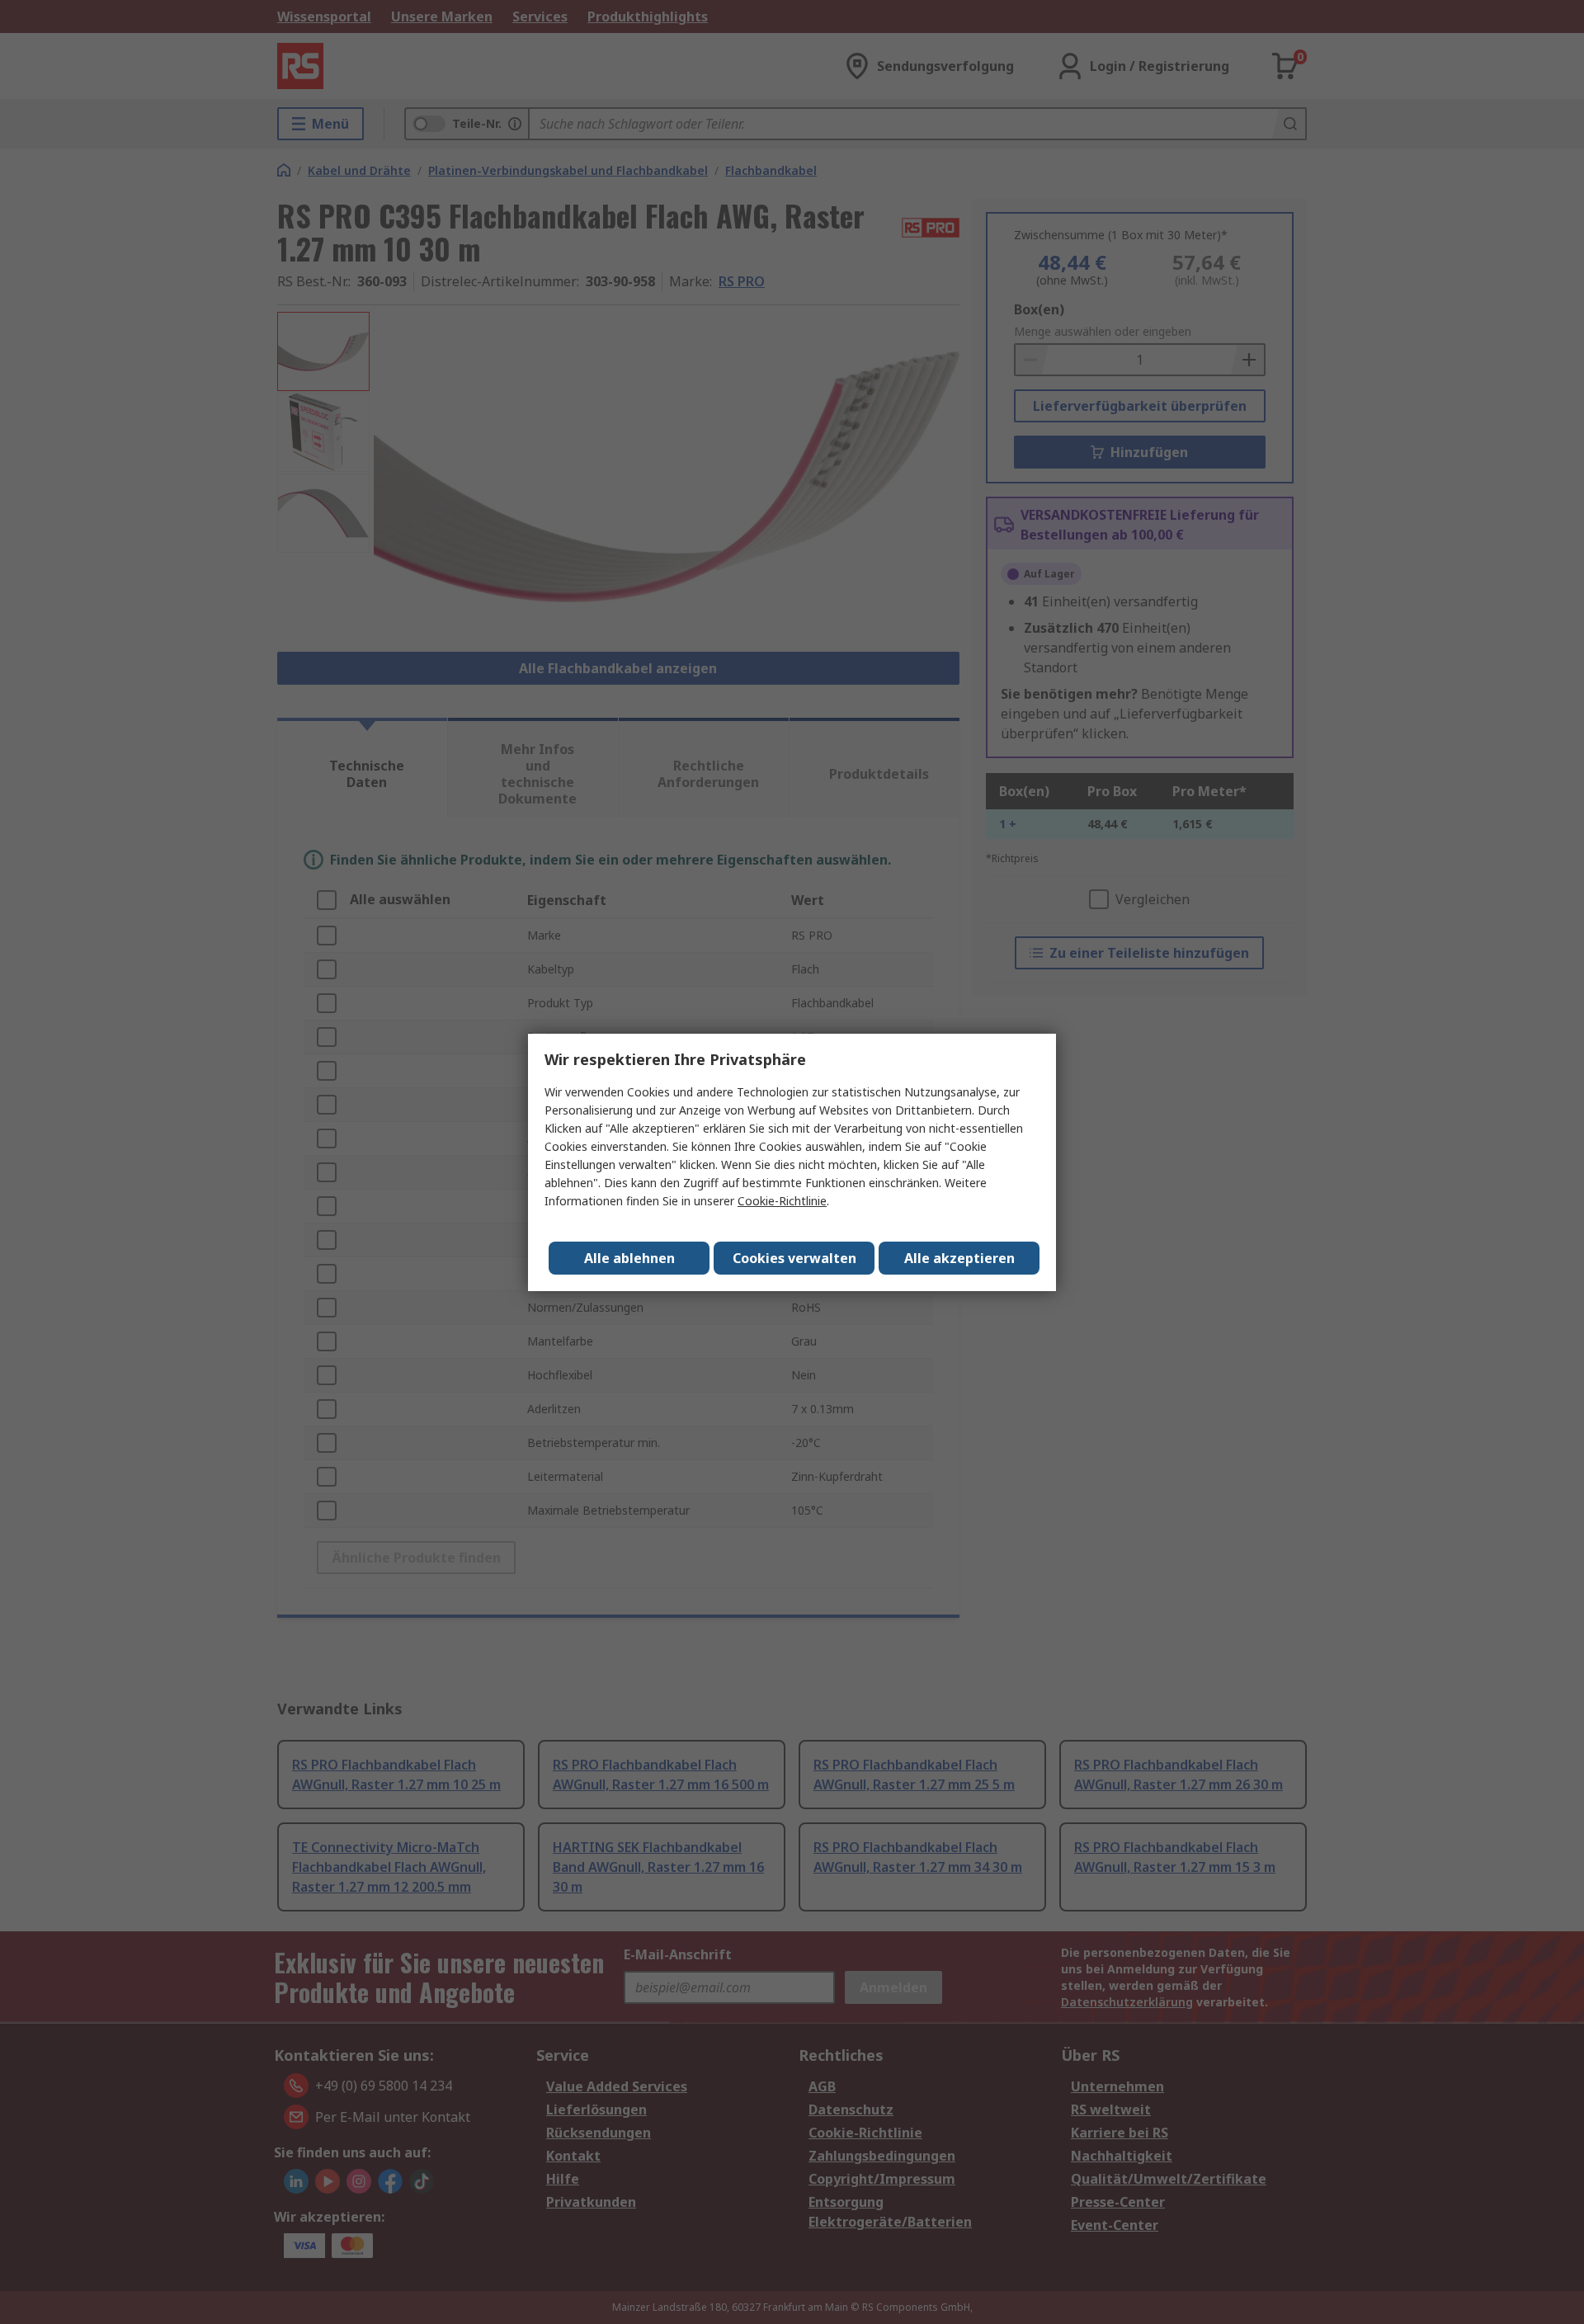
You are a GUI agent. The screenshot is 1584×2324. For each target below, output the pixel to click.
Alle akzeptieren (959, 1258)
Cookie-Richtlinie (782, 1201)
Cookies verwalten (794, 1258)
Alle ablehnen (629, 1258)
